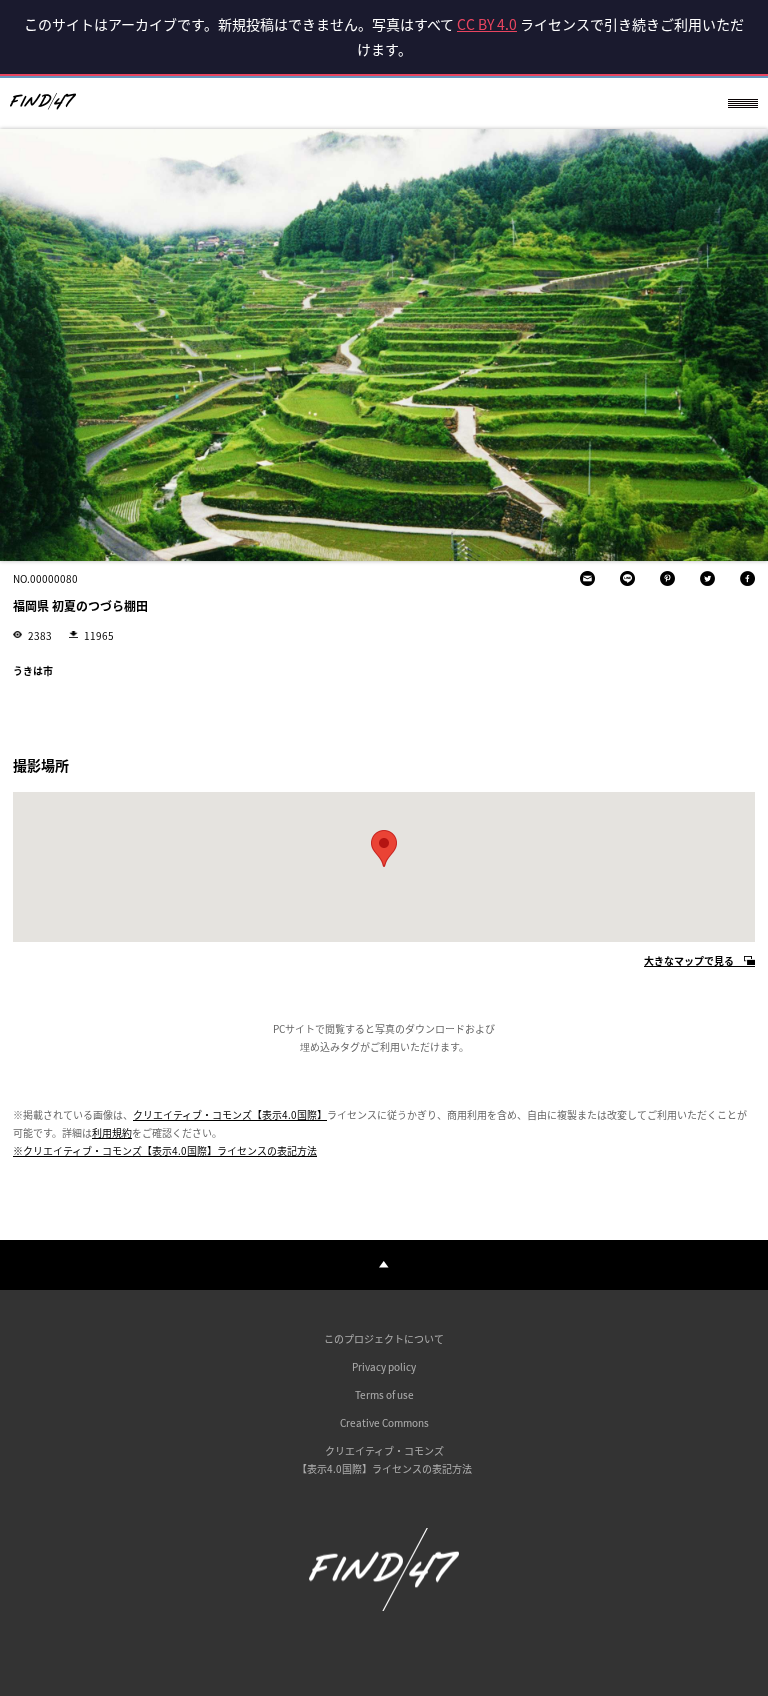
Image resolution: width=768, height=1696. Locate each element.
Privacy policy (384, 1366)
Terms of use (384, 1394)
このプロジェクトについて (384, 1338)
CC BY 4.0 (487, 24)
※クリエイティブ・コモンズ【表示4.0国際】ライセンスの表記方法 (165, 1150)
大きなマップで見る (689, 961)
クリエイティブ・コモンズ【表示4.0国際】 (230, 1114)
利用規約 (112, 1132)
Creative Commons (384, 1422)
